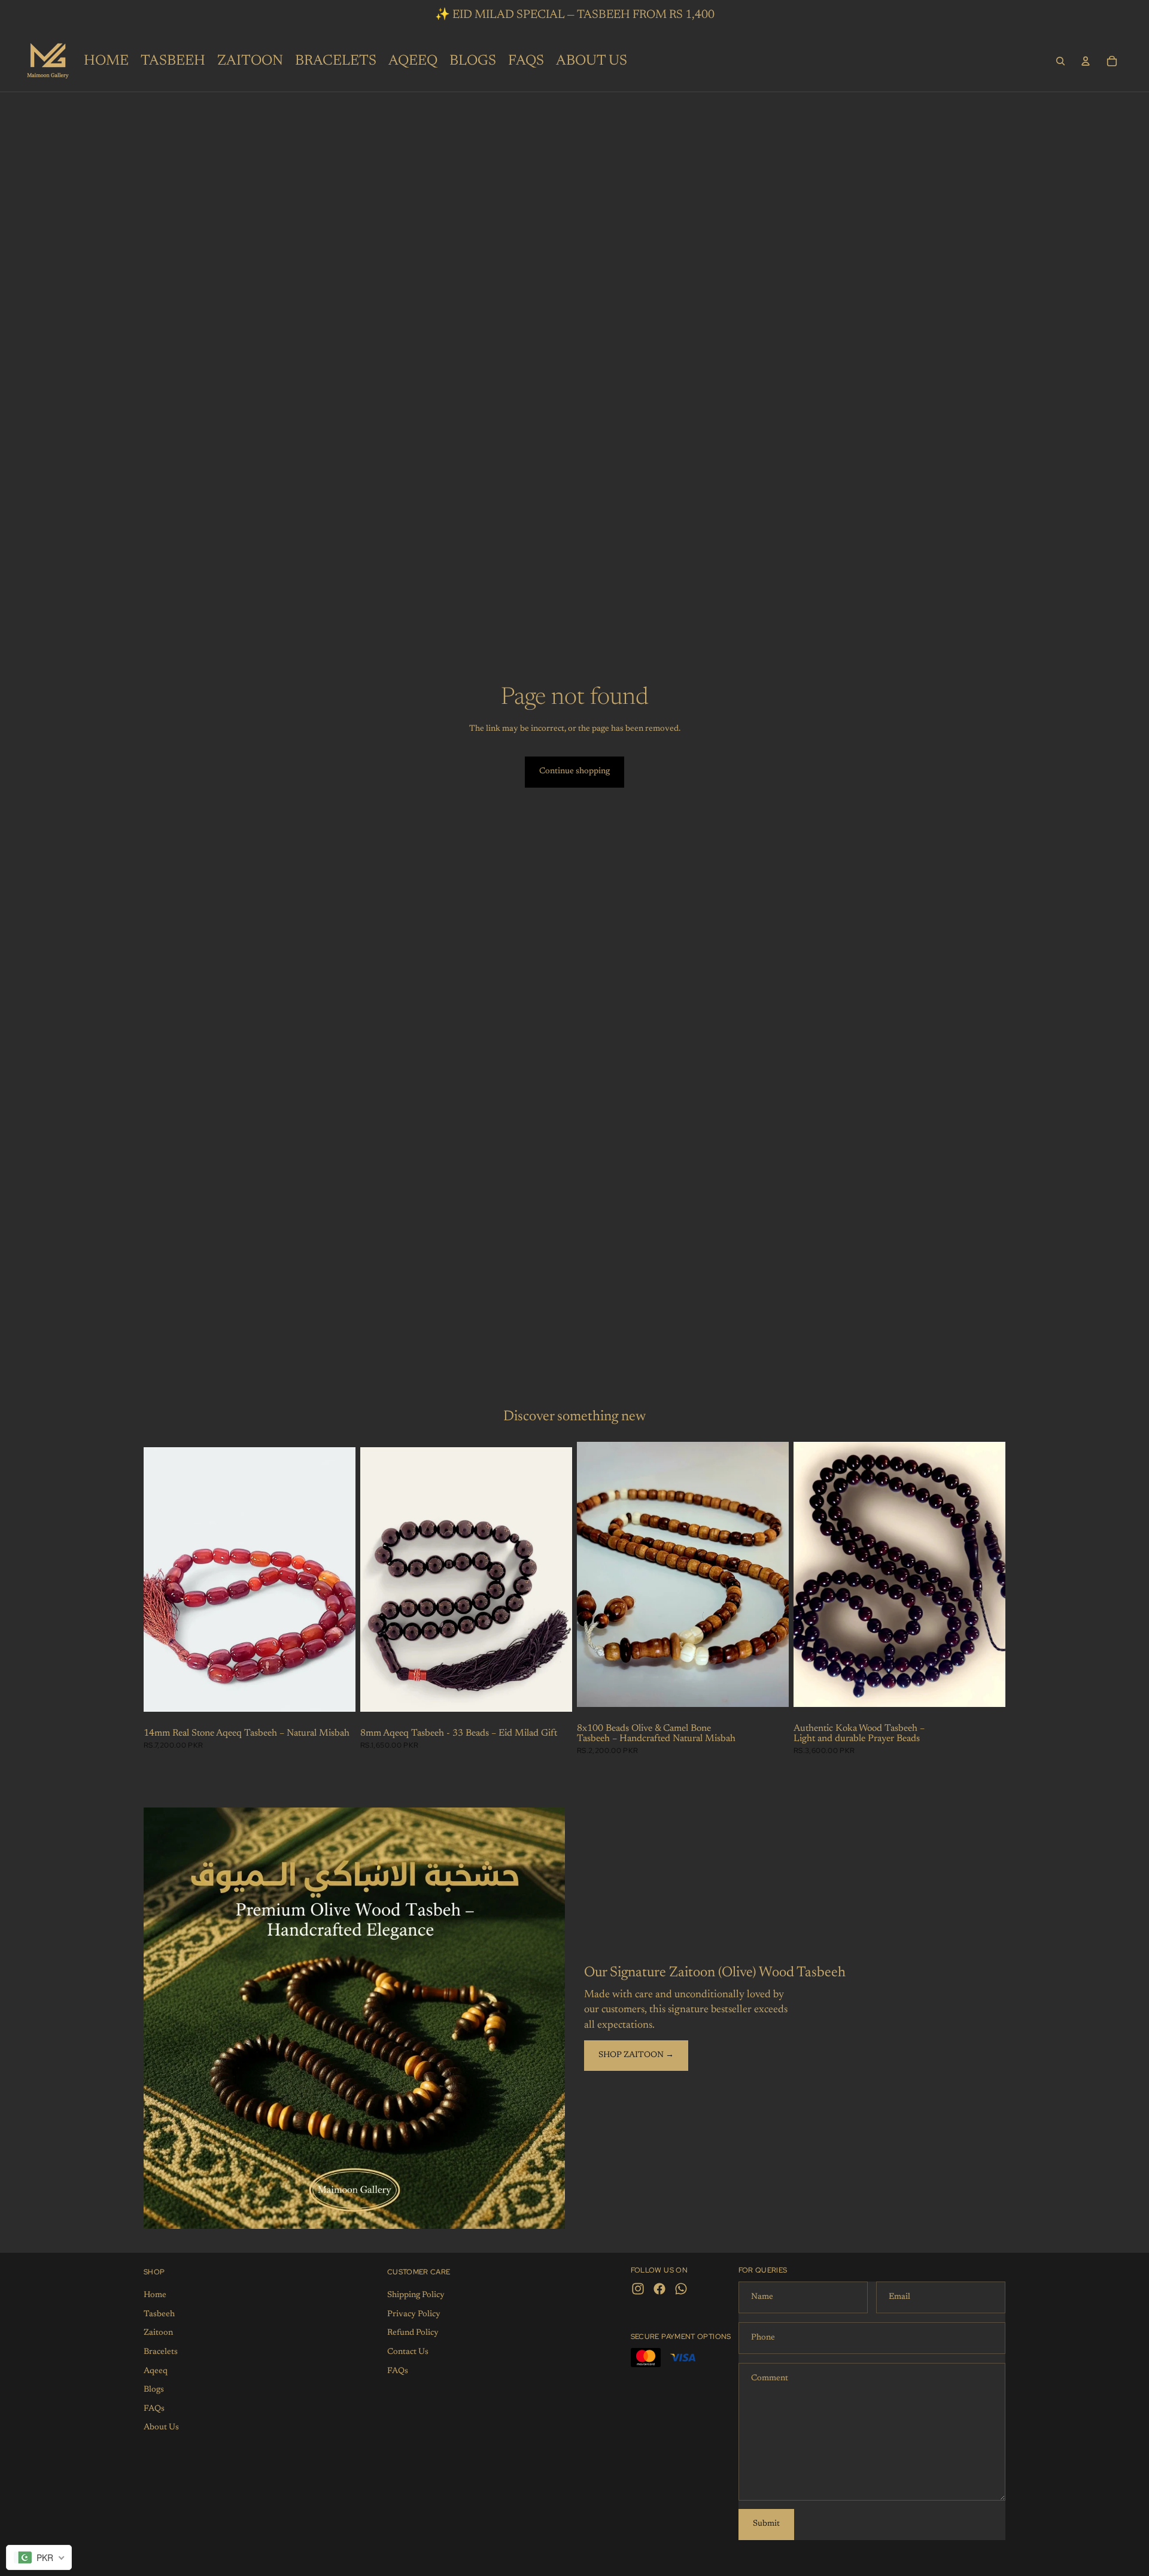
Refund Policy (413, 2333)
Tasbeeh (159, 2314)
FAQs (154, 2409)
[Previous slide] (378, 1579)
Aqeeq (156, 2371)
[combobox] (39, 2557)
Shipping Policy (416, 2295)
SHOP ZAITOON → (636, 2055)
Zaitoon (158, 2333)
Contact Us (408, 2352)
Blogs (154, 2390)
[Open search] (1060, 61)
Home (155, 2295)
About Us (161, 2428)
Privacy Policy (414, 2314)
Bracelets (161, 2352)
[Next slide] (554, 1579)
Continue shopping (574, 771)
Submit (766, 2524)
